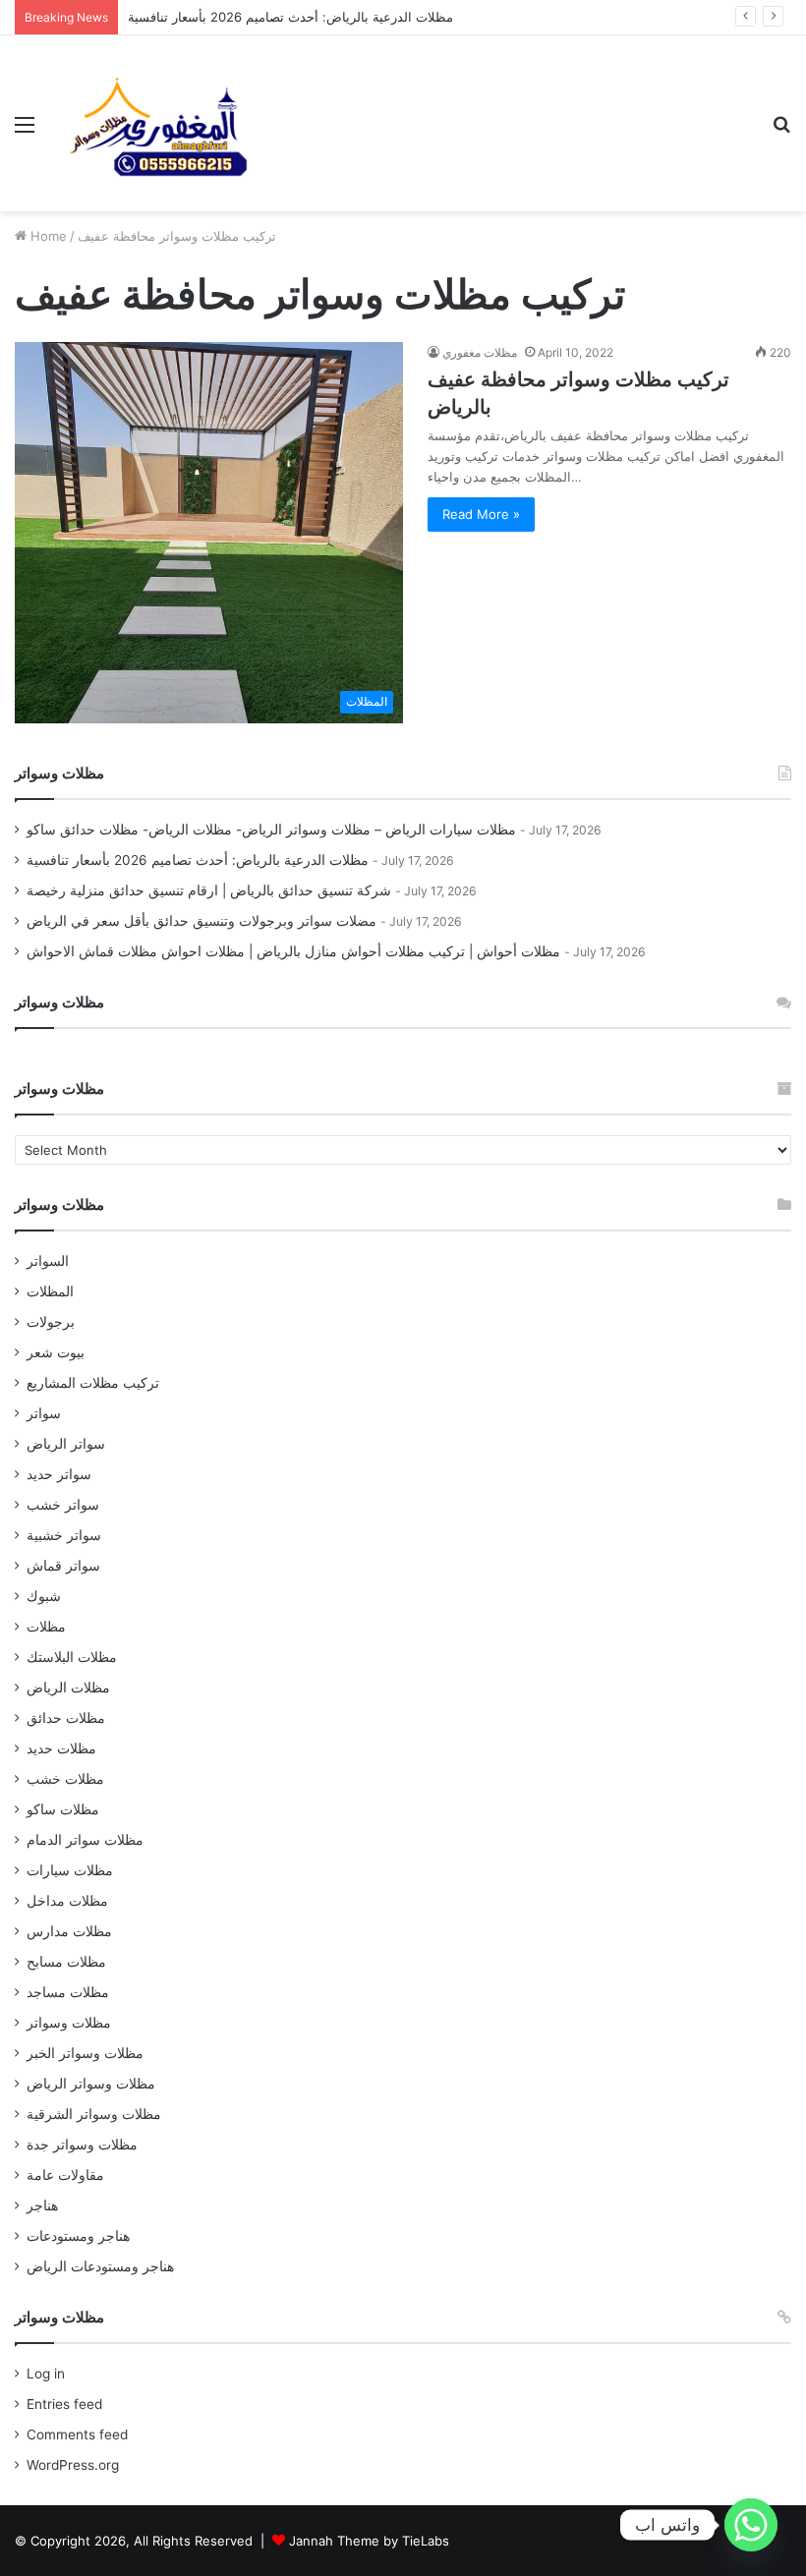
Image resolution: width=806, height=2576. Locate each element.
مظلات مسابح (66, 1962)
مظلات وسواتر (69, 2023)
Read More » (481, 514)
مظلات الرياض (68, 1688)
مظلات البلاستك (72, 1657)
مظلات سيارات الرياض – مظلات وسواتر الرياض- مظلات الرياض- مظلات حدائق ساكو (271, 830)
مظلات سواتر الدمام (85, 1840)
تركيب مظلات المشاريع (93, 1383)
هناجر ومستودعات (78, 2236)
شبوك (44, 1596)
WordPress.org (73, 2465)
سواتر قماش (63, 1566)
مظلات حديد (61, 1748)
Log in (46, 2374)
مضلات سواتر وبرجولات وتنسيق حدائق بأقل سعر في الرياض (201, 921)
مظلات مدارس (69, 1931)
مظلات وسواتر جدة (82, 2145)
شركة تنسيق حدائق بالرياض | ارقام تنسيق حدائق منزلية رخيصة (209, 890)
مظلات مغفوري (480, 352)
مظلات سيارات (70, 1870)
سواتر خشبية (64, 1535)
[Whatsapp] (751, 2525)
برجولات (51, 1322)
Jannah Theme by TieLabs (369, 2541)
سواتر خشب (63, 1505)
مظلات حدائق (66, 1718)
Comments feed (77, 2434)
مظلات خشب (65, 1779)
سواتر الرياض (66, 1444)
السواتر (48, 1261)
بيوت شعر (56, 1352)
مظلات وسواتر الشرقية (94, 2114)
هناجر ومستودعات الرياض (100, 2266)
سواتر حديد (59, 1474)
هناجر (42, 2205)
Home (47, 236)
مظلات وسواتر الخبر (85, 2053)
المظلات (50, 1291)
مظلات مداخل (67, 1901)
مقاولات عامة (65, 2175)
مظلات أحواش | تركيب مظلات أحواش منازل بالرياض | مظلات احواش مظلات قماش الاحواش (293, 951)
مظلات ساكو (63, 1809)
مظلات (46, 1627)
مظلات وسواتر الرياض (91, 2084)
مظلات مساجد (68, 1992)
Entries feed (64, 2404)
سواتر (44, 1413)
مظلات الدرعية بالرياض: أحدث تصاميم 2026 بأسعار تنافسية (290, 17)
